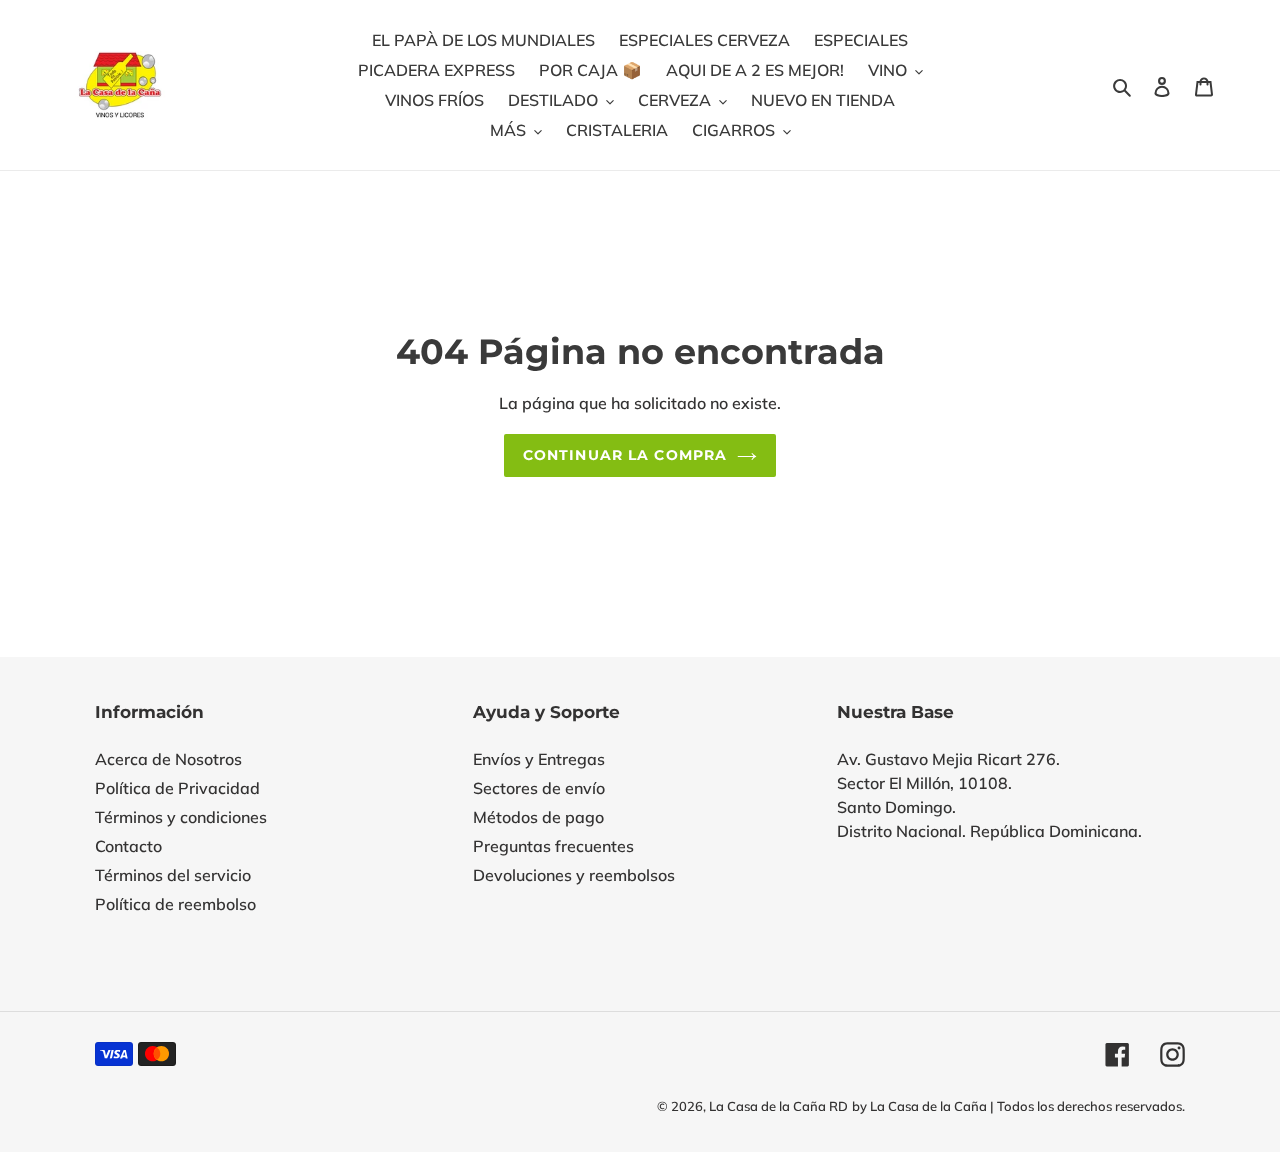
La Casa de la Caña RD (778, 1106)
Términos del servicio (173, 875)
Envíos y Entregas (539, 759)
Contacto (128, 846)
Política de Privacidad (177, 788)
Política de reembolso (175, 904)
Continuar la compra (625, 455)
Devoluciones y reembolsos (574, 875)
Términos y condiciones (181, 817)
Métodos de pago (538, 817)
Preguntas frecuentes (553, 846)
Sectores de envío (539, 788)
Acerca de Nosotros (168, 759)
